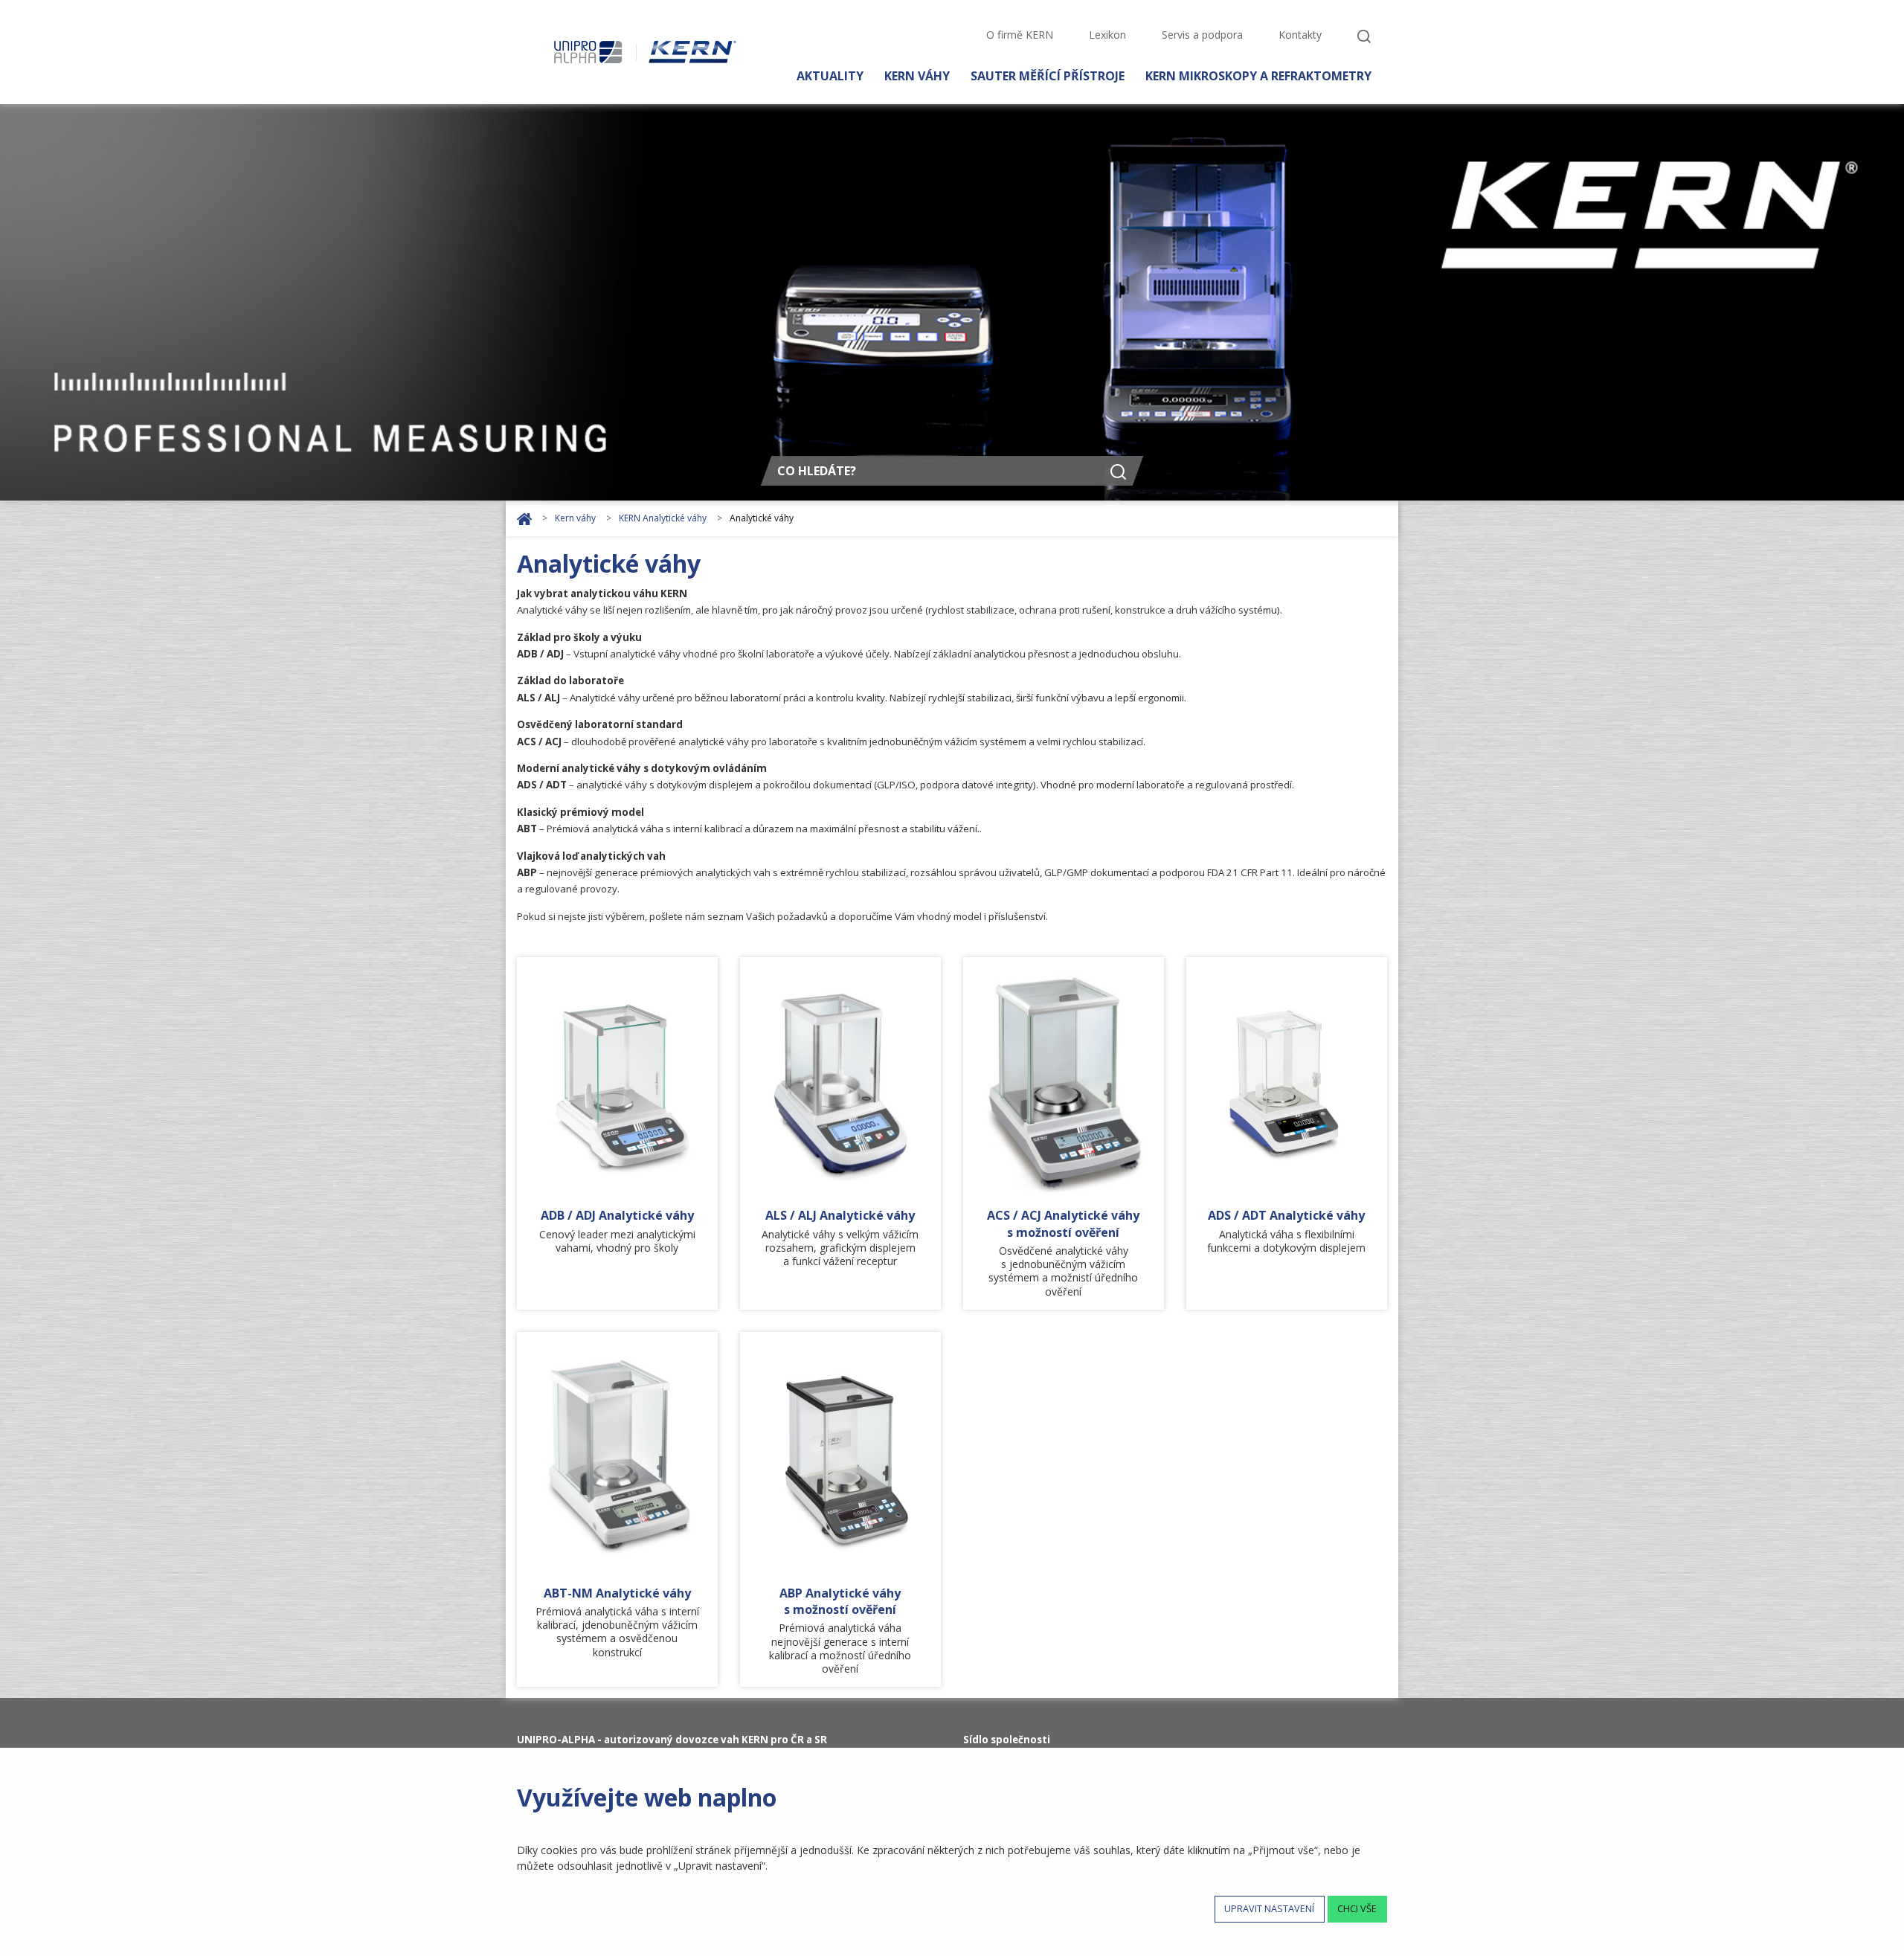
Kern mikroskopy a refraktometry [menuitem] (1258, 75)
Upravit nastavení (1269, 1909)
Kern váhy (576, 518)
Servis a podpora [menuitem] (1202, 35)
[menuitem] (1364, 36)
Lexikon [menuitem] (1107, 35)
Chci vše (1357, 1909)
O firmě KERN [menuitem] (1020, 35)
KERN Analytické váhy (664, 518)
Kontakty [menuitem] (1300, 35)
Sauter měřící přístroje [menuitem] (1048, 75)
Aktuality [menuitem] (830, 75)
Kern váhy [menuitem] (917, 75)
